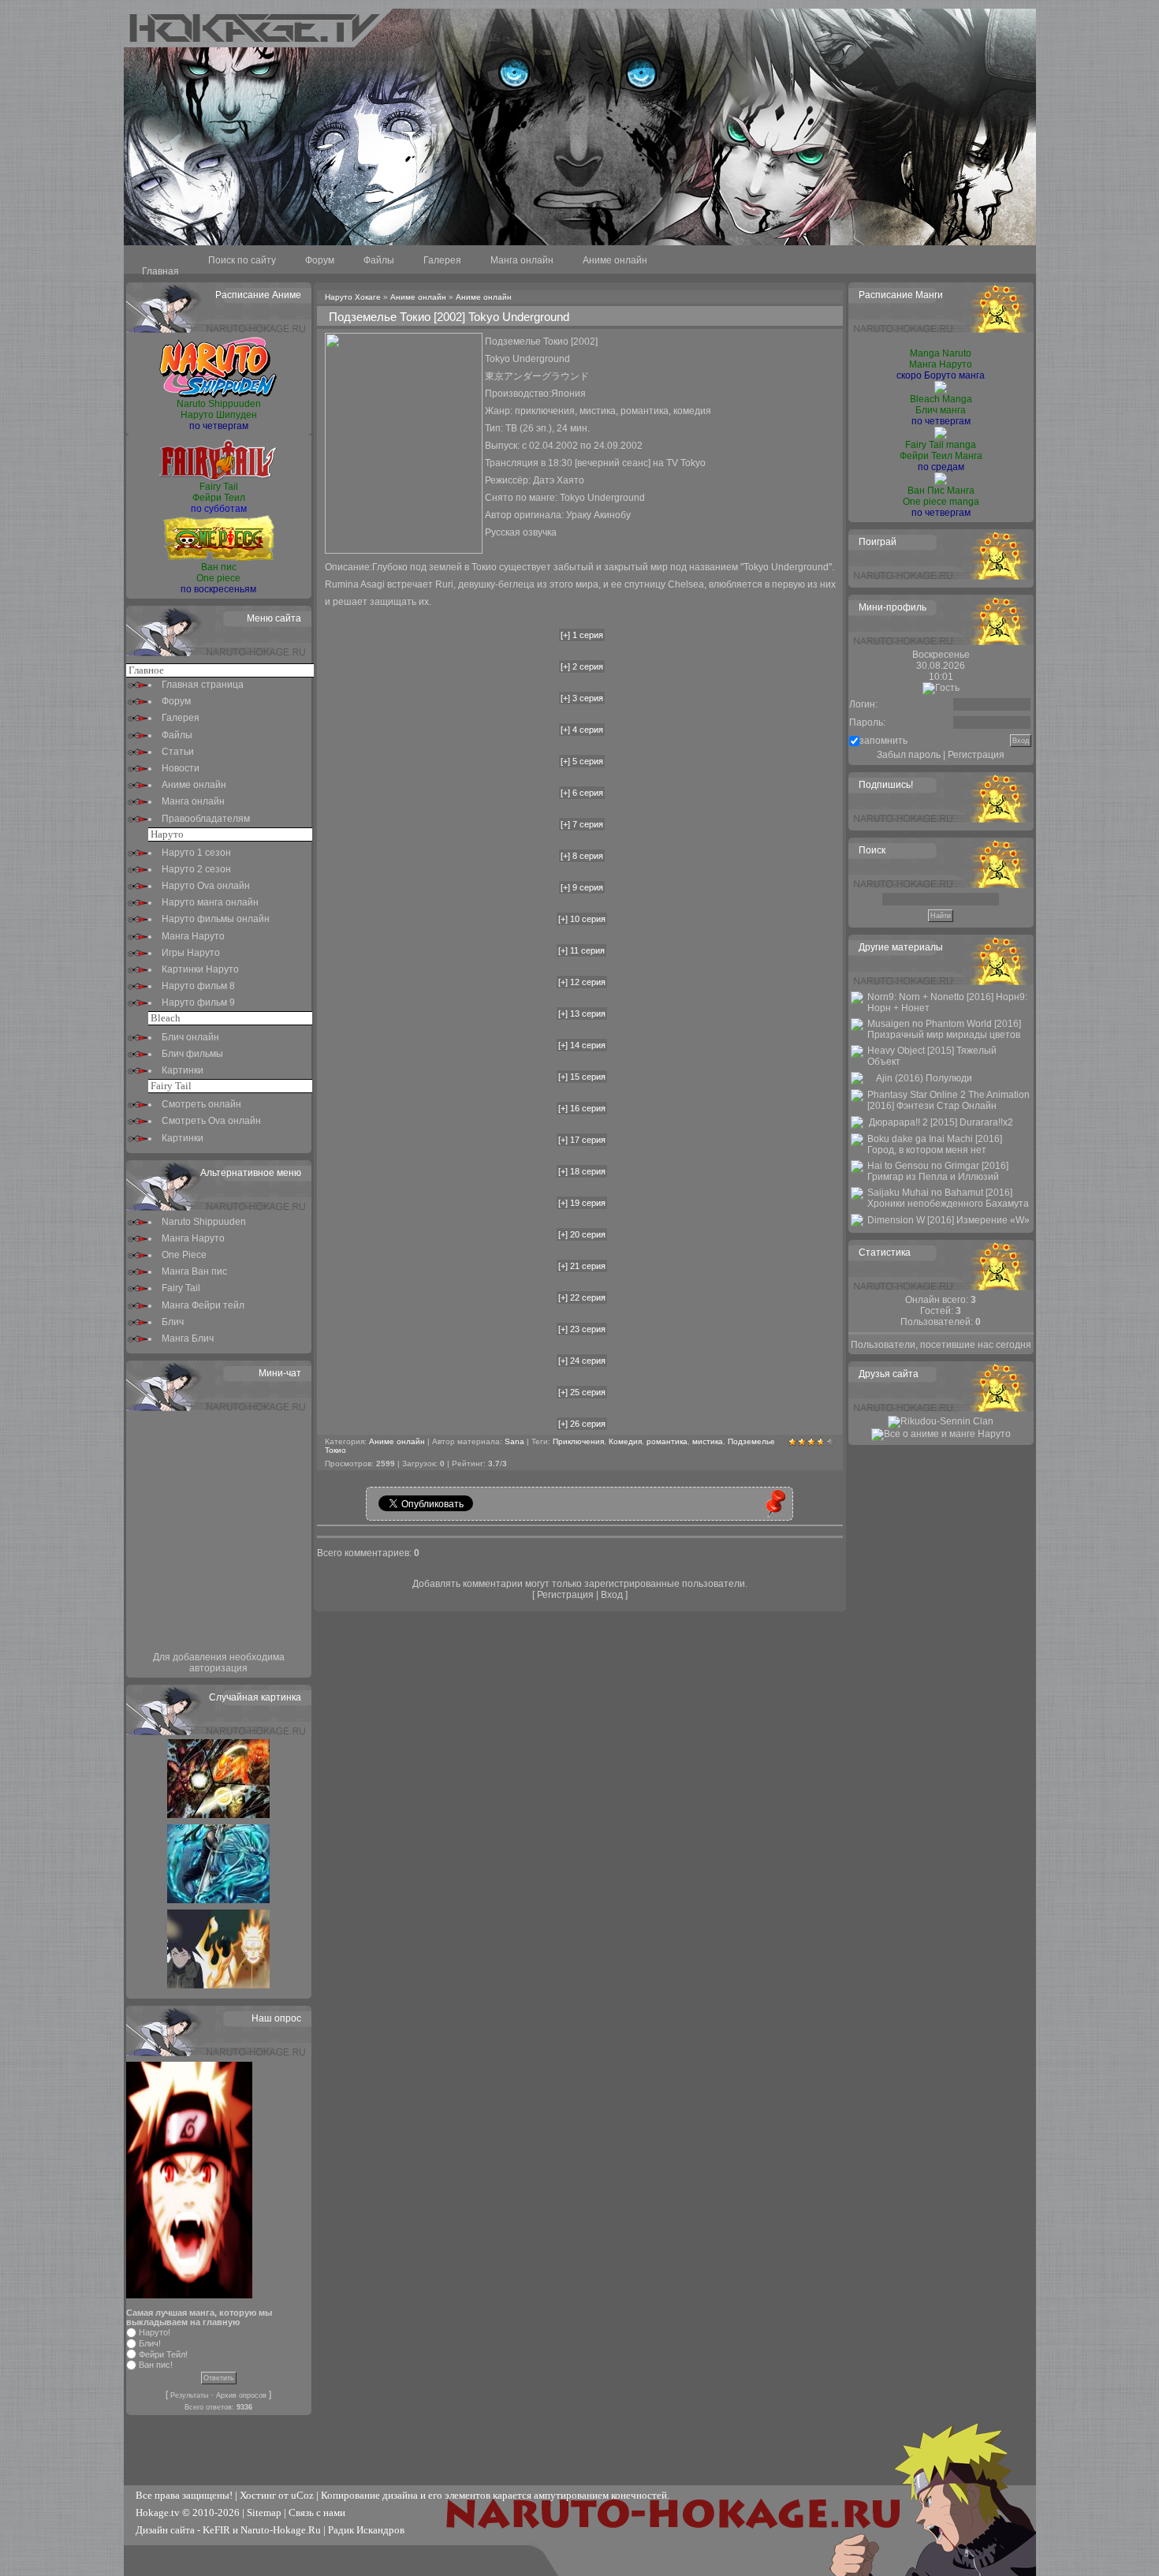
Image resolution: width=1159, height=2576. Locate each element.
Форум (320, 260)
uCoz (302, 2495)
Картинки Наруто (200, 969)
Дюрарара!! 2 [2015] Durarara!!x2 (941, 1122)
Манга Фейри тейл (203, 1305)
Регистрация (565, 1595)
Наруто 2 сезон (196, 869)
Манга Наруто (193, 936)
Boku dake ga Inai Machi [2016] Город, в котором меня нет (935, 1144)
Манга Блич (188, 1338)
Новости (181, 768)
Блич (173, 1322)
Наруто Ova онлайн (206, 886)
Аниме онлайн (615, 260)
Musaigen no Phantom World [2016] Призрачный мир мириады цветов (944, 1029)
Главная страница (203, 685)
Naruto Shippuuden (204, 1222)
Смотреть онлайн (201, 1104)
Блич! (150, 2343)
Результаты (189, 2395)
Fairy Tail (181, 1288)
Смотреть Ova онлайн (211, 1121)
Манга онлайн (522, 260)
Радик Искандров (366, 2530)
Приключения (578, 1441)
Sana (514, 1441)
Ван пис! (156, 2365)
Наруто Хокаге (353, 297)
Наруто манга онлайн (210, 902)
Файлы (379, 260)
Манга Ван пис (194, 1271)
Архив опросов (241, 2395)
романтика (667, 1441)
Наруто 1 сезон (196, 853)
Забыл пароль (909, 755)
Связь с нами (317, 2513)
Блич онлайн (190, 1037)
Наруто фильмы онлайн (216, 919)
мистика (708, 1441)
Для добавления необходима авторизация (219, 1663)
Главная (160, 271)
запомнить (883, 741)
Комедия (625, 1441)
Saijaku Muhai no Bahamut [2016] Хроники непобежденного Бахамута (948, 1198)
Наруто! (155, 2332)
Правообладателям (206, 819)
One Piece (184, 1255)
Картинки (183, 1070)
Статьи (178, 752)
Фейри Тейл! (163, 2354)
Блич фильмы (192, 1054)
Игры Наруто (191, 953)
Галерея (442, 260)
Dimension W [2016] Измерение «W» (948, 1220)
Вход (612, 1595)
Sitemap (264, 2513)
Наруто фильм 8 (198, 986)
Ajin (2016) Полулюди (924, 1078)
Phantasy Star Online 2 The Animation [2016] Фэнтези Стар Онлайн (948, 1100)
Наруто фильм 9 (198, 1002)
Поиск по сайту (242, 260)
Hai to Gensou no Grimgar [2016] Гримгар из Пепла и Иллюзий (938, 1171)
